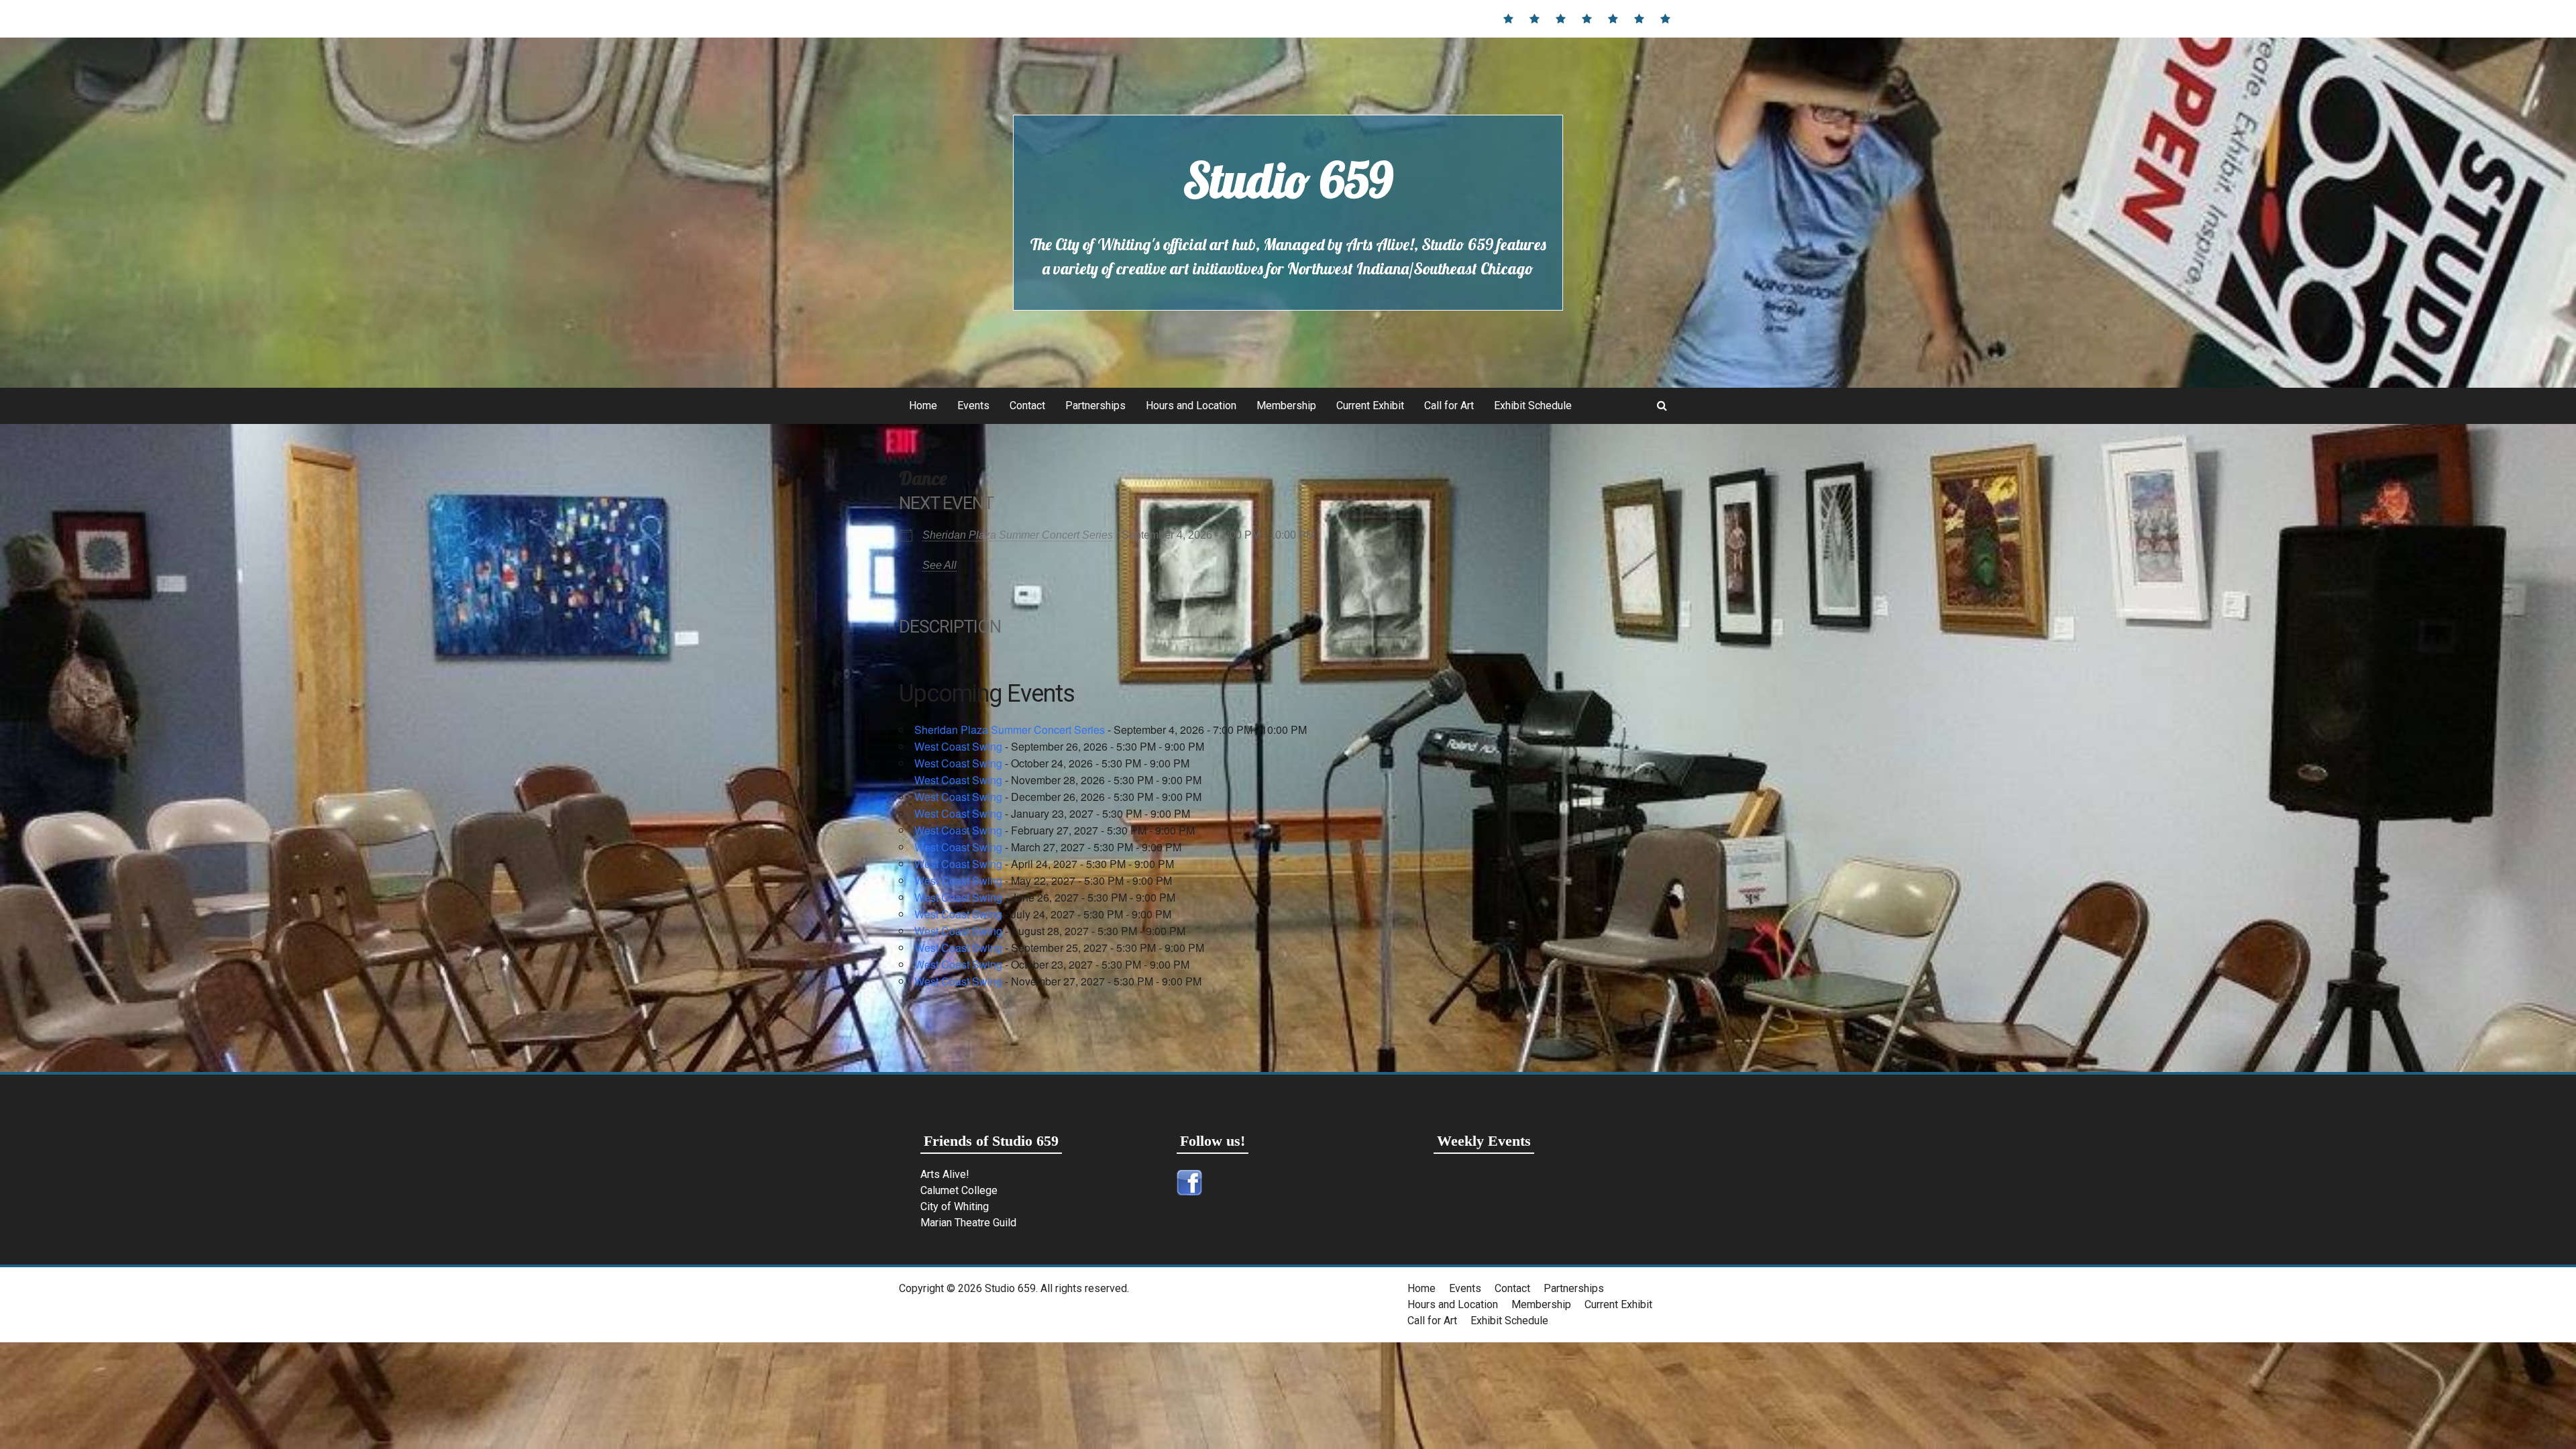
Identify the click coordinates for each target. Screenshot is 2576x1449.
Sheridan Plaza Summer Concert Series (1018, 535)
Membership (1286, 406)
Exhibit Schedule (1533, 406)
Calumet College (959, 1190)
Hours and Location (1191, 406)
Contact (1027, 406)
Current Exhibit (1370, 406)
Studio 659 (1288, 180)
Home (923, 406)
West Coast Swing (958, 746)
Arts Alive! (945, 1174)
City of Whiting (955, 1206)
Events (973, 406)
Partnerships (1095, 406)
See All (940, 565)
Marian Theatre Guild (968, 1223)
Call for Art (1449, 406)
